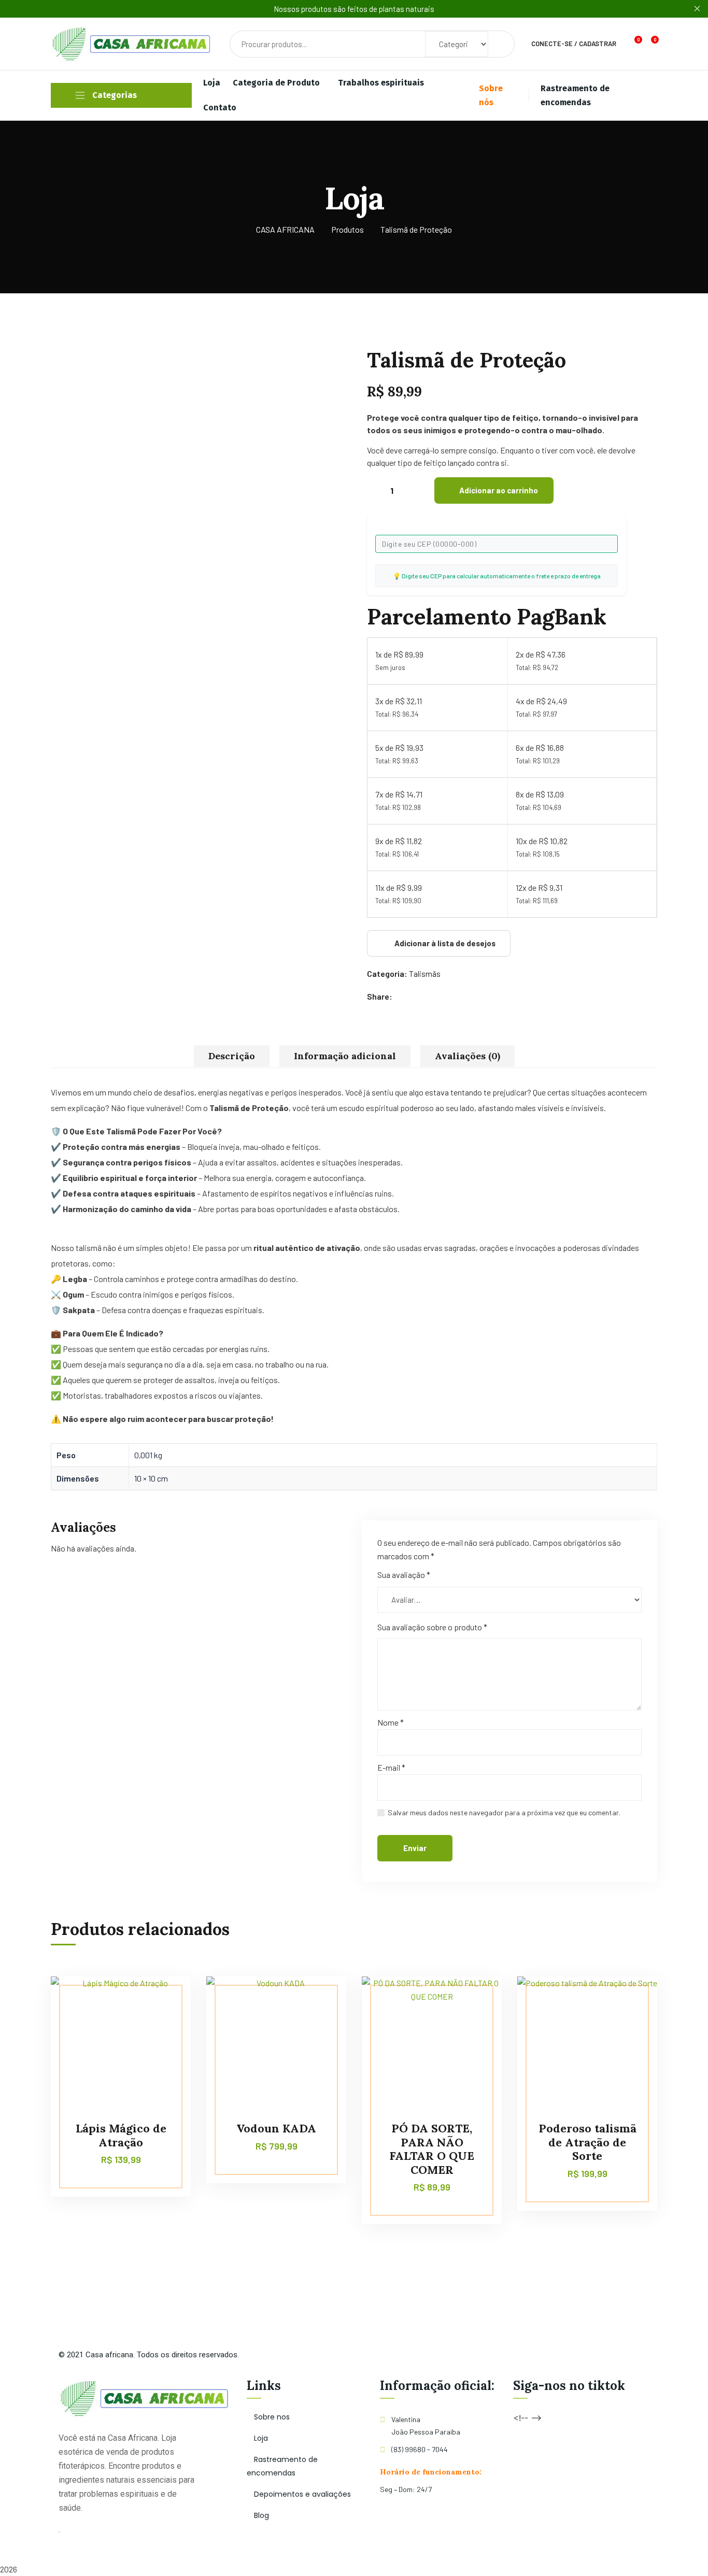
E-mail (391, 1767)
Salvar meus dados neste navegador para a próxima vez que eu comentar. (504, 1812)
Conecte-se (552, 44)
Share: (380, 996)
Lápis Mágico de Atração (121, 2135)
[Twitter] (412, 997)
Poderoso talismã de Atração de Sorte (587, 2142)
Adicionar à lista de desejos (445, 943)
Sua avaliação (404, 1575)
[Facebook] (402, 997)
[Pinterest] (423, 997)
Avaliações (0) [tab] (468, 1056)
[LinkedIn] (433, 997)
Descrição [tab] (232, 1056)
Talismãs (425, 973)
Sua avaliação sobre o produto (432, 1627)
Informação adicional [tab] (345, 1056)
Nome (391, 1722)
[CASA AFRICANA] (132, 44)
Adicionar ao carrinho (499, 490)
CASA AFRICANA (285, 229)
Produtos (348, 229)
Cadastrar (598, 44)
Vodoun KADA (276, 2128)
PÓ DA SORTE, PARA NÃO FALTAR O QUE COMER (432, 2149)
